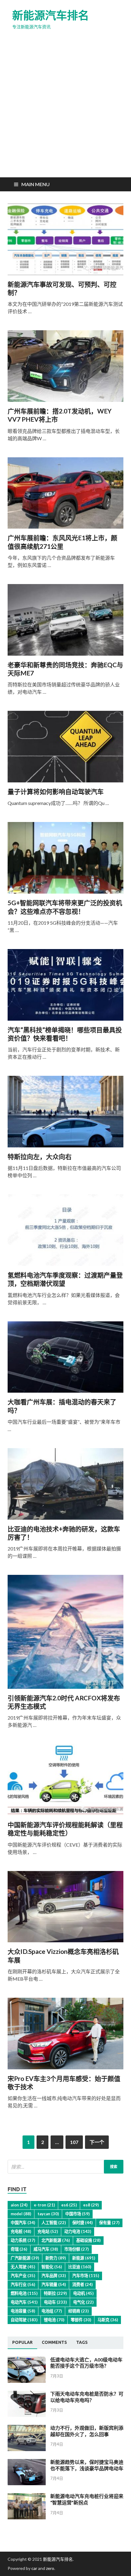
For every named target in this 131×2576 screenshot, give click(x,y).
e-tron (44, 2205)
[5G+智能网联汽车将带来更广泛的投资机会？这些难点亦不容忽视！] (65, 860)
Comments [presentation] (54, 2342)
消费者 (82, 2284)
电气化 (83, 2302)
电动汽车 (24, 2302)
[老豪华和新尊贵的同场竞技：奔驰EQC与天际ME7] (65, 622)
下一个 (97, 2142)
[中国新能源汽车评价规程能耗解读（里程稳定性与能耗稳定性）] (65, 1782)
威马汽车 (46, 2249)
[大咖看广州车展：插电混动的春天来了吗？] (65, 1360)
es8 (91, 2205)
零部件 (81, 2320)
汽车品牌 (54, 2276)
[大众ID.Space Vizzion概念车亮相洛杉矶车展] (65, 1909)
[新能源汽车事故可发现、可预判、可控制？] (65, 242)
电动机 (83, 2293)
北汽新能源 (56, 2240)
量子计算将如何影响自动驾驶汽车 (56, 791)
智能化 (52, 2267)
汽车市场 (86, 2276)
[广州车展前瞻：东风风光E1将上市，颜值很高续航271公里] (65, 496)
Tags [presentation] (82, 2342)
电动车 (55, 2302)
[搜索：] (65, 2167)
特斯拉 (55, 2293)
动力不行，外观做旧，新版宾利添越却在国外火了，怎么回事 (87, 2431)
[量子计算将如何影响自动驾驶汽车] (65, 749)
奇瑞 (19, 2249)
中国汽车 (23, 2223)
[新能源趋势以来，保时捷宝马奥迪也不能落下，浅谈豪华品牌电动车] (27, 2483)
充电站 (48, 2231)
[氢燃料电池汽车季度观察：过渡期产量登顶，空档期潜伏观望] (65, 1233)
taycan (48, 2214)
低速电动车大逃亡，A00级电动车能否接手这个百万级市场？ (86, 2363)
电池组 (52, 2311)
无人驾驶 (23, 2267)
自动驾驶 (24, 2320)
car (34, 2568)
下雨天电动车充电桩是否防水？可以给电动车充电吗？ (87, 2397)
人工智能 (54, 2223)
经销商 (78, 2311)
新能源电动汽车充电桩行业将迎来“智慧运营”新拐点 (87, 2499)
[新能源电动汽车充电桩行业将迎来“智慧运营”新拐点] (27, 2517)
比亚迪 (80, 2267)
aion (19, 2205)
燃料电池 (24, 2293)
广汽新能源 (25, 2258)
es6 (69, 2205)
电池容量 (23, 2311)
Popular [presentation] (22, 2342)
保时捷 (82, 2223)
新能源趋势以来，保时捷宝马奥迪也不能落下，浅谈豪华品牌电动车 (87, 2465)
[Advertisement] (65, 109)
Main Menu (35, 184)
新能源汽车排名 (51, 15)
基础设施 (88, 2240)
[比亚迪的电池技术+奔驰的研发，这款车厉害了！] (65, 1486)
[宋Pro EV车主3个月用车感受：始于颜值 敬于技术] (65, 2036)
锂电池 (54, 2320)
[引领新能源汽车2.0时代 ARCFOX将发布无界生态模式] (65, 1634)
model (21, 2214)
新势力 (56, 2258)
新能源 (84, 2258)
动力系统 (23, 2240)
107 (74, 2142)
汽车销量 (54, 2284)
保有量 (109, 2223)
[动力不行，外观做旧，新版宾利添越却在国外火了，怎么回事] (27, 2449)
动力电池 (78, 2231)
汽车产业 (23, 2276)
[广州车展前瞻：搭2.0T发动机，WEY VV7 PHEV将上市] (65, 369)
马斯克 (108, 2320)
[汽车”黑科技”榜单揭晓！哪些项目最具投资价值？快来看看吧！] (65, 987)
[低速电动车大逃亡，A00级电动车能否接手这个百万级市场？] (27, 2381)
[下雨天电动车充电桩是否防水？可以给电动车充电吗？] (27, 2415)
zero (50, 2568)
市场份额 (76, 2249)
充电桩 (21, 2231)
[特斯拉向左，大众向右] (65, 1114)
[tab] (22, 2343)
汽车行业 (23, 2284)
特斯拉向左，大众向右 (40, 1156)
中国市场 (77, 2214)
